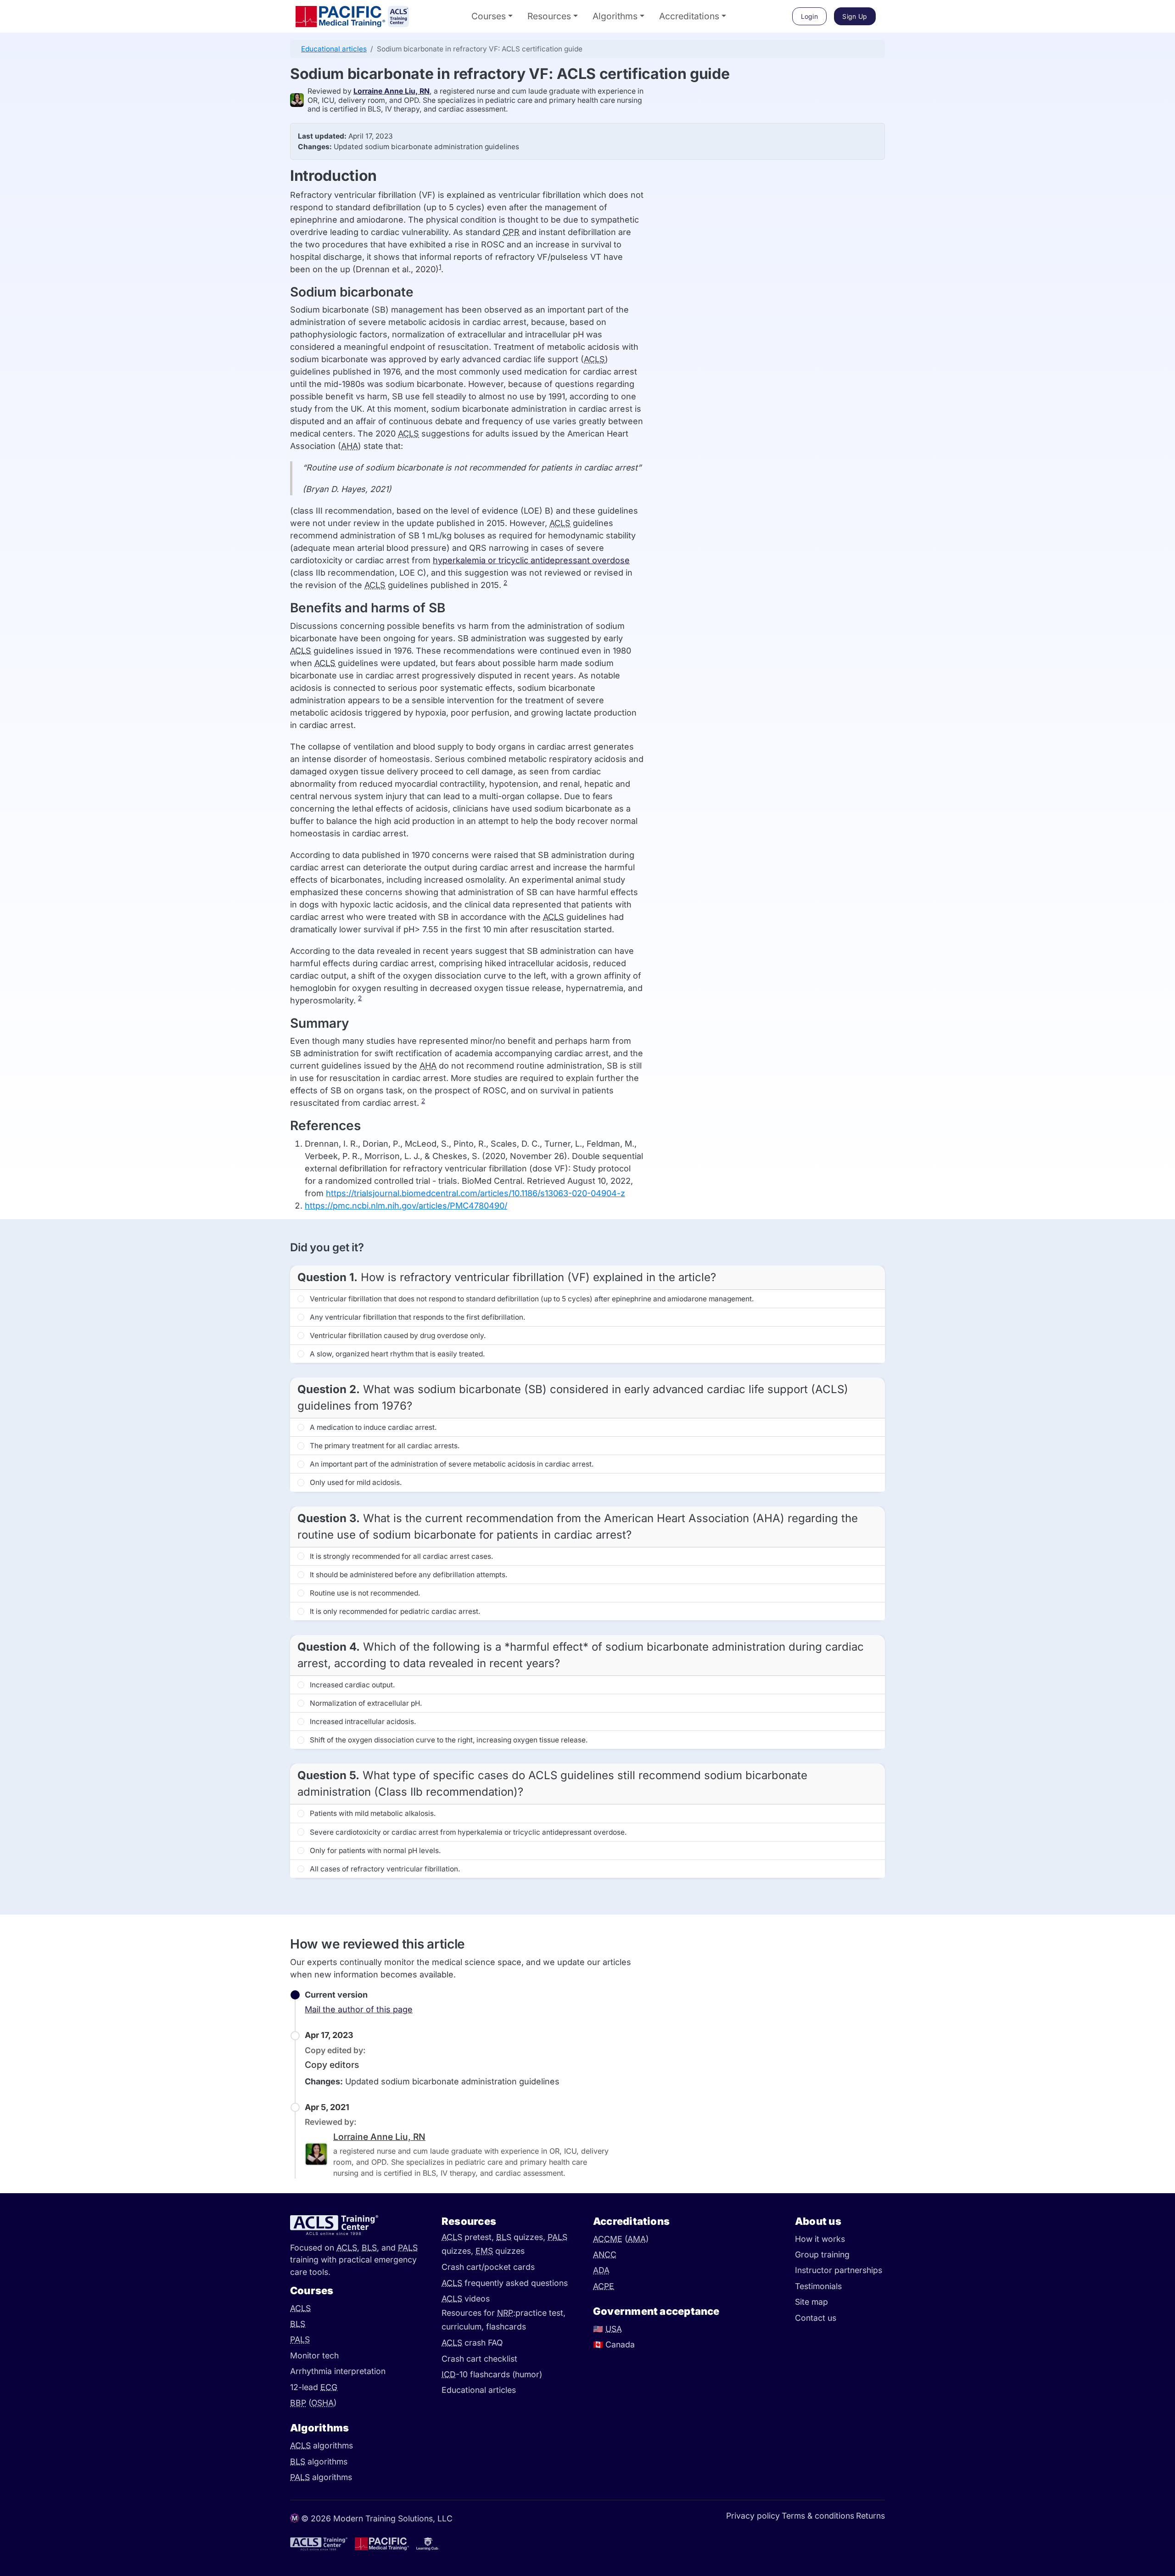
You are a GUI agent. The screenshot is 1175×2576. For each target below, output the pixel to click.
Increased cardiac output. (351, 1685)
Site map (811, 2302)
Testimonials (818, 2286)
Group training (822, 2254)
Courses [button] (489, 16)
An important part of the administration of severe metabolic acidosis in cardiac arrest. (451, 1464)
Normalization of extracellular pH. (365, 1703)
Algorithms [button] (615, 16)
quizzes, (522, 2237)
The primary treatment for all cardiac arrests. (384, 1446)
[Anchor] (280, 74)
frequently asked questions (505, 2283)
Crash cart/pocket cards (488, 2267)
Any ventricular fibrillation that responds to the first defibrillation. (417, 1317)
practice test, (540, 2313)
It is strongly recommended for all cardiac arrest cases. (400, 1556)
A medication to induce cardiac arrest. (372, 1427)
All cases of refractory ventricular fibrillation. (384, 1869)
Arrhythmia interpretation (338, 2371)
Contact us (816, 2318)
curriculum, (464, 2327)
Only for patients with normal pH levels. (374, 1851)
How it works (820, 2239)
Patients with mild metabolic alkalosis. (372, 1813)
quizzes (500, 2251)
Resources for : (478, 2313)
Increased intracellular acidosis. (362, 1722)
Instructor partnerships (839, 2270)
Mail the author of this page (359, 2009)
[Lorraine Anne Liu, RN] (299, 100)
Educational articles (334, 49)
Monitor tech (314, 2355)
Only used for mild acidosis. (355, 1482)
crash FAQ (472, 2343)
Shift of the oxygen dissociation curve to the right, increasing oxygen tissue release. (448, 1740)
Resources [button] (549, 16)
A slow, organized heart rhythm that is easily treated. (396, 1354)
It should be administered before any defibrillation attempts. (408, 1575)
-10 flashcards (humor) (492, 2374)
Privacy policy (753, 2516)
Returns (870, 2516)
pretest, (469, 2237)
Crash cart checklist (479, 2359)
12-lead (314, 2387)
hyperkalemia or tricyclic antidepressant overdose (531, 560)
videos (466, 2299)
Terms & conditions (818, 2516)
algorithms (322, 2445)
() (313, 2403)
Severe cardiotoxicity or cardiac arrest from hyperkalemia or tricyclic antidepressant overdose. (467, 1832)
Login (810, 16)
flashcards (506, 2327)
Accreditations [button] (689, 16)
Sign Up (855, 16)
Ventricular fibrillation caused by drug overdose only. (397, 1336)
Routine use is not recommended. (364, 1593)
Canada (614, 2344)
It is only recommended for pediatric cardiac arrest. (394, 1611)
